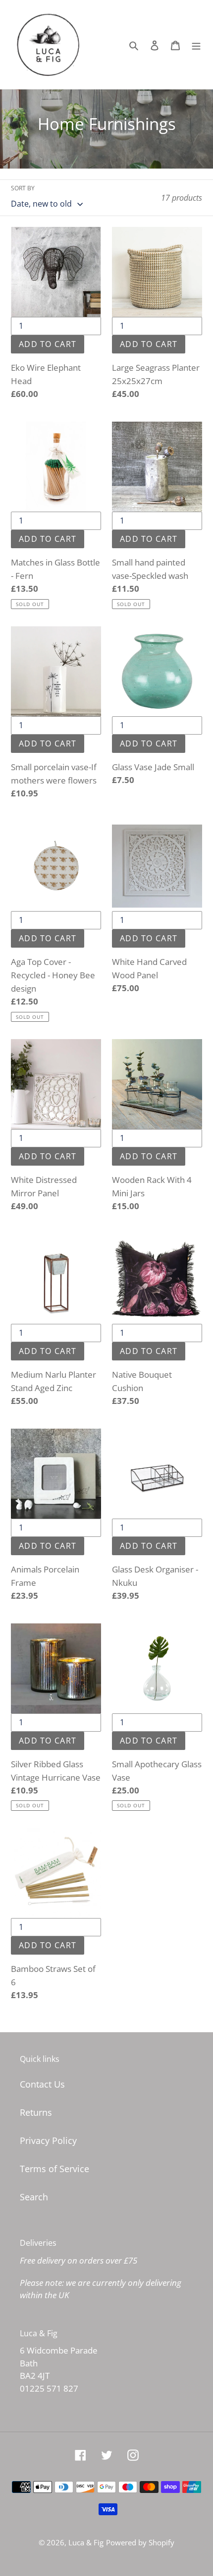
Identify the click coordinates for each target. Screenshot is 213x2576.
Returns (36, 2112)
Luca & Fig (86, 2542)
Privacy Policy (48, 2140)
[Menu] (196, 45)
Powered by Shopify (140, 2542)
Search (34, 2197)
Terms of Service (54, 2169)
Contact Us (42, 2084)
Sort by (23, 188)
